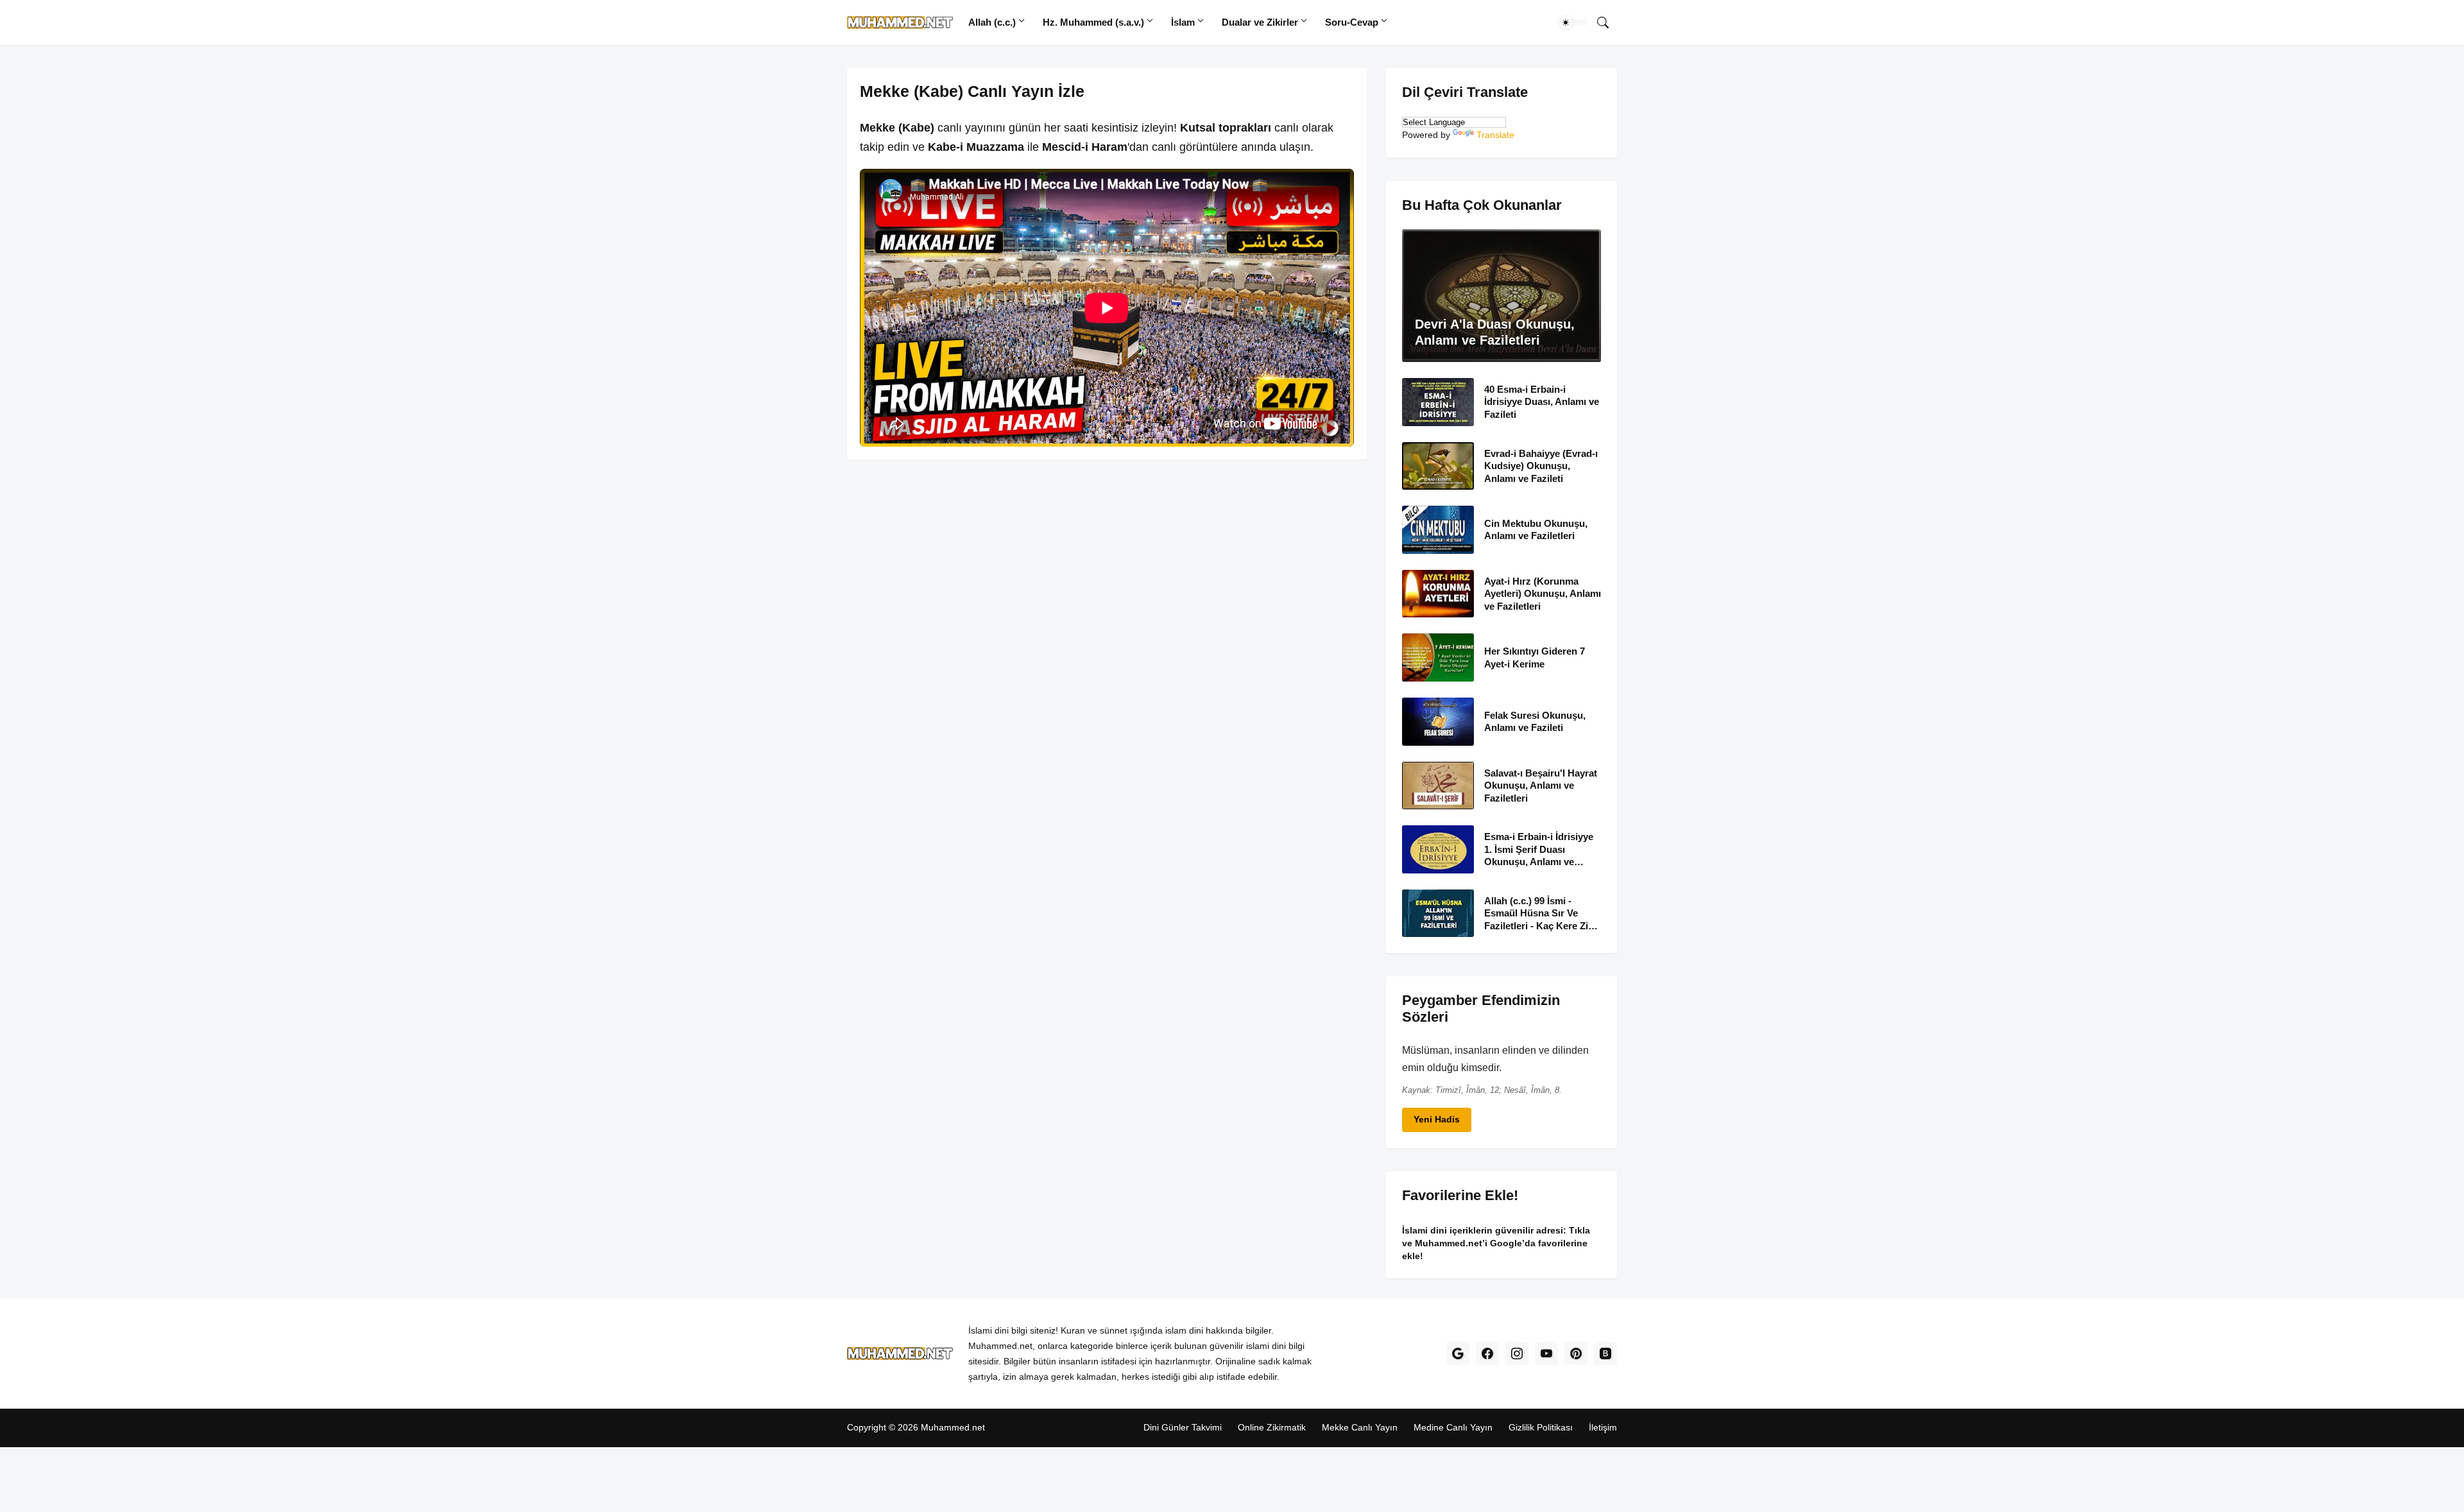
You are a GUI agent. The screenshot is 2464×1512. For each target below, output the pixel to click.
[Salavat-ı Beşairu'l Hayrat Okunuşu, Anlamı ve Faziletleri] (1438, 785)
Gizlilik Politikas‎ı (1541, 1427)
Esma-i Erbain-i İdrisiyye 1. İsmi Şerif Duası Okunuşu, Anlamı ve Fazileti (1539, 850)
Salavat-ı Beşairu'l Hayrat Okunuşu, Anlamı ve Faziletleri (1541, 785)
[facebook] (1487, 1353)
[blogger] (1605, 1353)
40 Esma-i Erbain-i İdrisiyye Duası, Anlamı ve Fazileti (1542, 402)
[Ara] (1603, 22)
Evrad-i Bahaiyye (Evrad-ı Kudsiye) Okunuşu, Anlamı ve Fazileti (1541, 465)
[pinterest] (1576, 1353)
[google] (1458, 1353)
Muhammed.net (953, 1427)
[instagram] (1517, 1353)
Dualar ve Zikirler (1260, 22)
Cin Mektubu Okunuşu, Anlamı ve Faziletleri (1536, 530)
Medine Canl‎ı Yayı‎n (1453, 1427)
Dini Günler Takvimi (1183, 1427)
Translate (1495, 135)
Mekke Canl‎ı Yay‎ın (1360, 1427)
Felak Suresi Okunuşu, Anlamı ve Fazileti (1535, 721)
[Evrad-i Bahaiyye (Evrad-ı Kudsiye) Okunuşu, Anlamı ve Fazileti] (1438, 466)
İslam (1183, 22)
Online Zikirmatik (1272, 1427)
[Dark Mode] (1573, 22)
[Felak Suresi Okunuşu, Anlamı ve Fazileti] (1438, 722)
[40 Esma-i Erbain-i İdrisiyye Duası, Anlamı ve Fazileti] (1438, 402)
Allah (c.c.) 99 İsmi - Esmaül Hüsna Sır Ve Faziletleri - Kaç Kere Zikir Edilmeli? (1542, 913)
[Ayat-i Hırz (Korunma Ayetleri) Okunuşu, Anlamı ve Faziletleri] (1438, 593)
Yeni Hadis (1437, 1119)
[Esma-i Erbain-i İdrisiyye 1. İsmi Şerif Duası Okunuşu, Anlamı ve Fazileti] (1438, 849)
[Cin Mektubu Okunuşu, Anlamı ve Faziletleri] (1438, 530)
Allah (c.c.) (992, 22)
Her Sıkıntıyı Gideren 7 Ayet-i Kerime (1535, 657)
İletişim (1603, 1427)
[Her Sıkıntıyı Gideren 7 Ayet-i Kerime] (1438, 657)
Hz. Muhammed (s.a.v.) (1093, 22)
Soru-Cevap (1352, 22)
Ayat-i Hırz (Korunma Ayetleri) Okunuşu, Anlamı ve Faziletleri (1543, 593)
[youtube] (1546, 1353)
